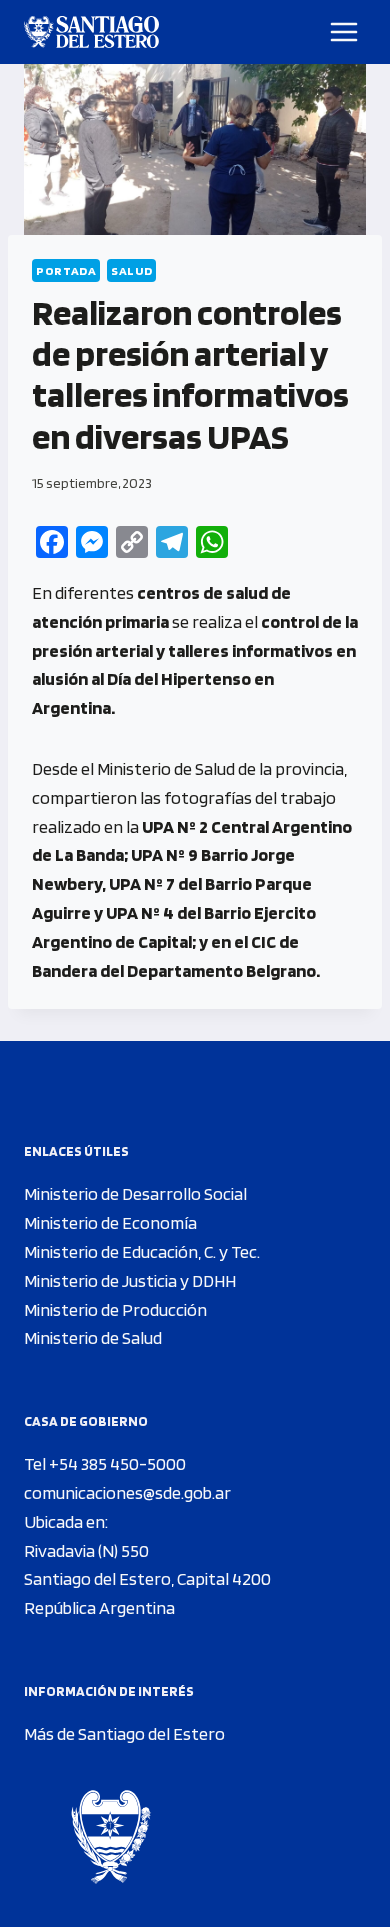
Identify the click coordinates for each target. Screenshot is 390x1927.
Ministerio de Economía (110, 1222)
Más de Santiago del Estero (124, 1733)
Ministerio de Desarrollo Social (135, 1193)
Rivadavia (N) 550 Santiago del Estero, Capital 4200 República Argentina (147, 1579)
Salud (131, 270)
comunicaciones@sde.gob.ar (127, 1492)
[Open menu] (344, 31)
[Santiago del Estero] (91, 32)
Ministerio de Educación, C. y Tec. (142, 1251)
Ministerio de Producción (115, 1309)
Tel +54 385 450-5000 (105, 1463)
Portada (66, 270)
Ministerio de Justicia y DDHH (130, 1280)
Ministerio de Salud (93, 1337)
